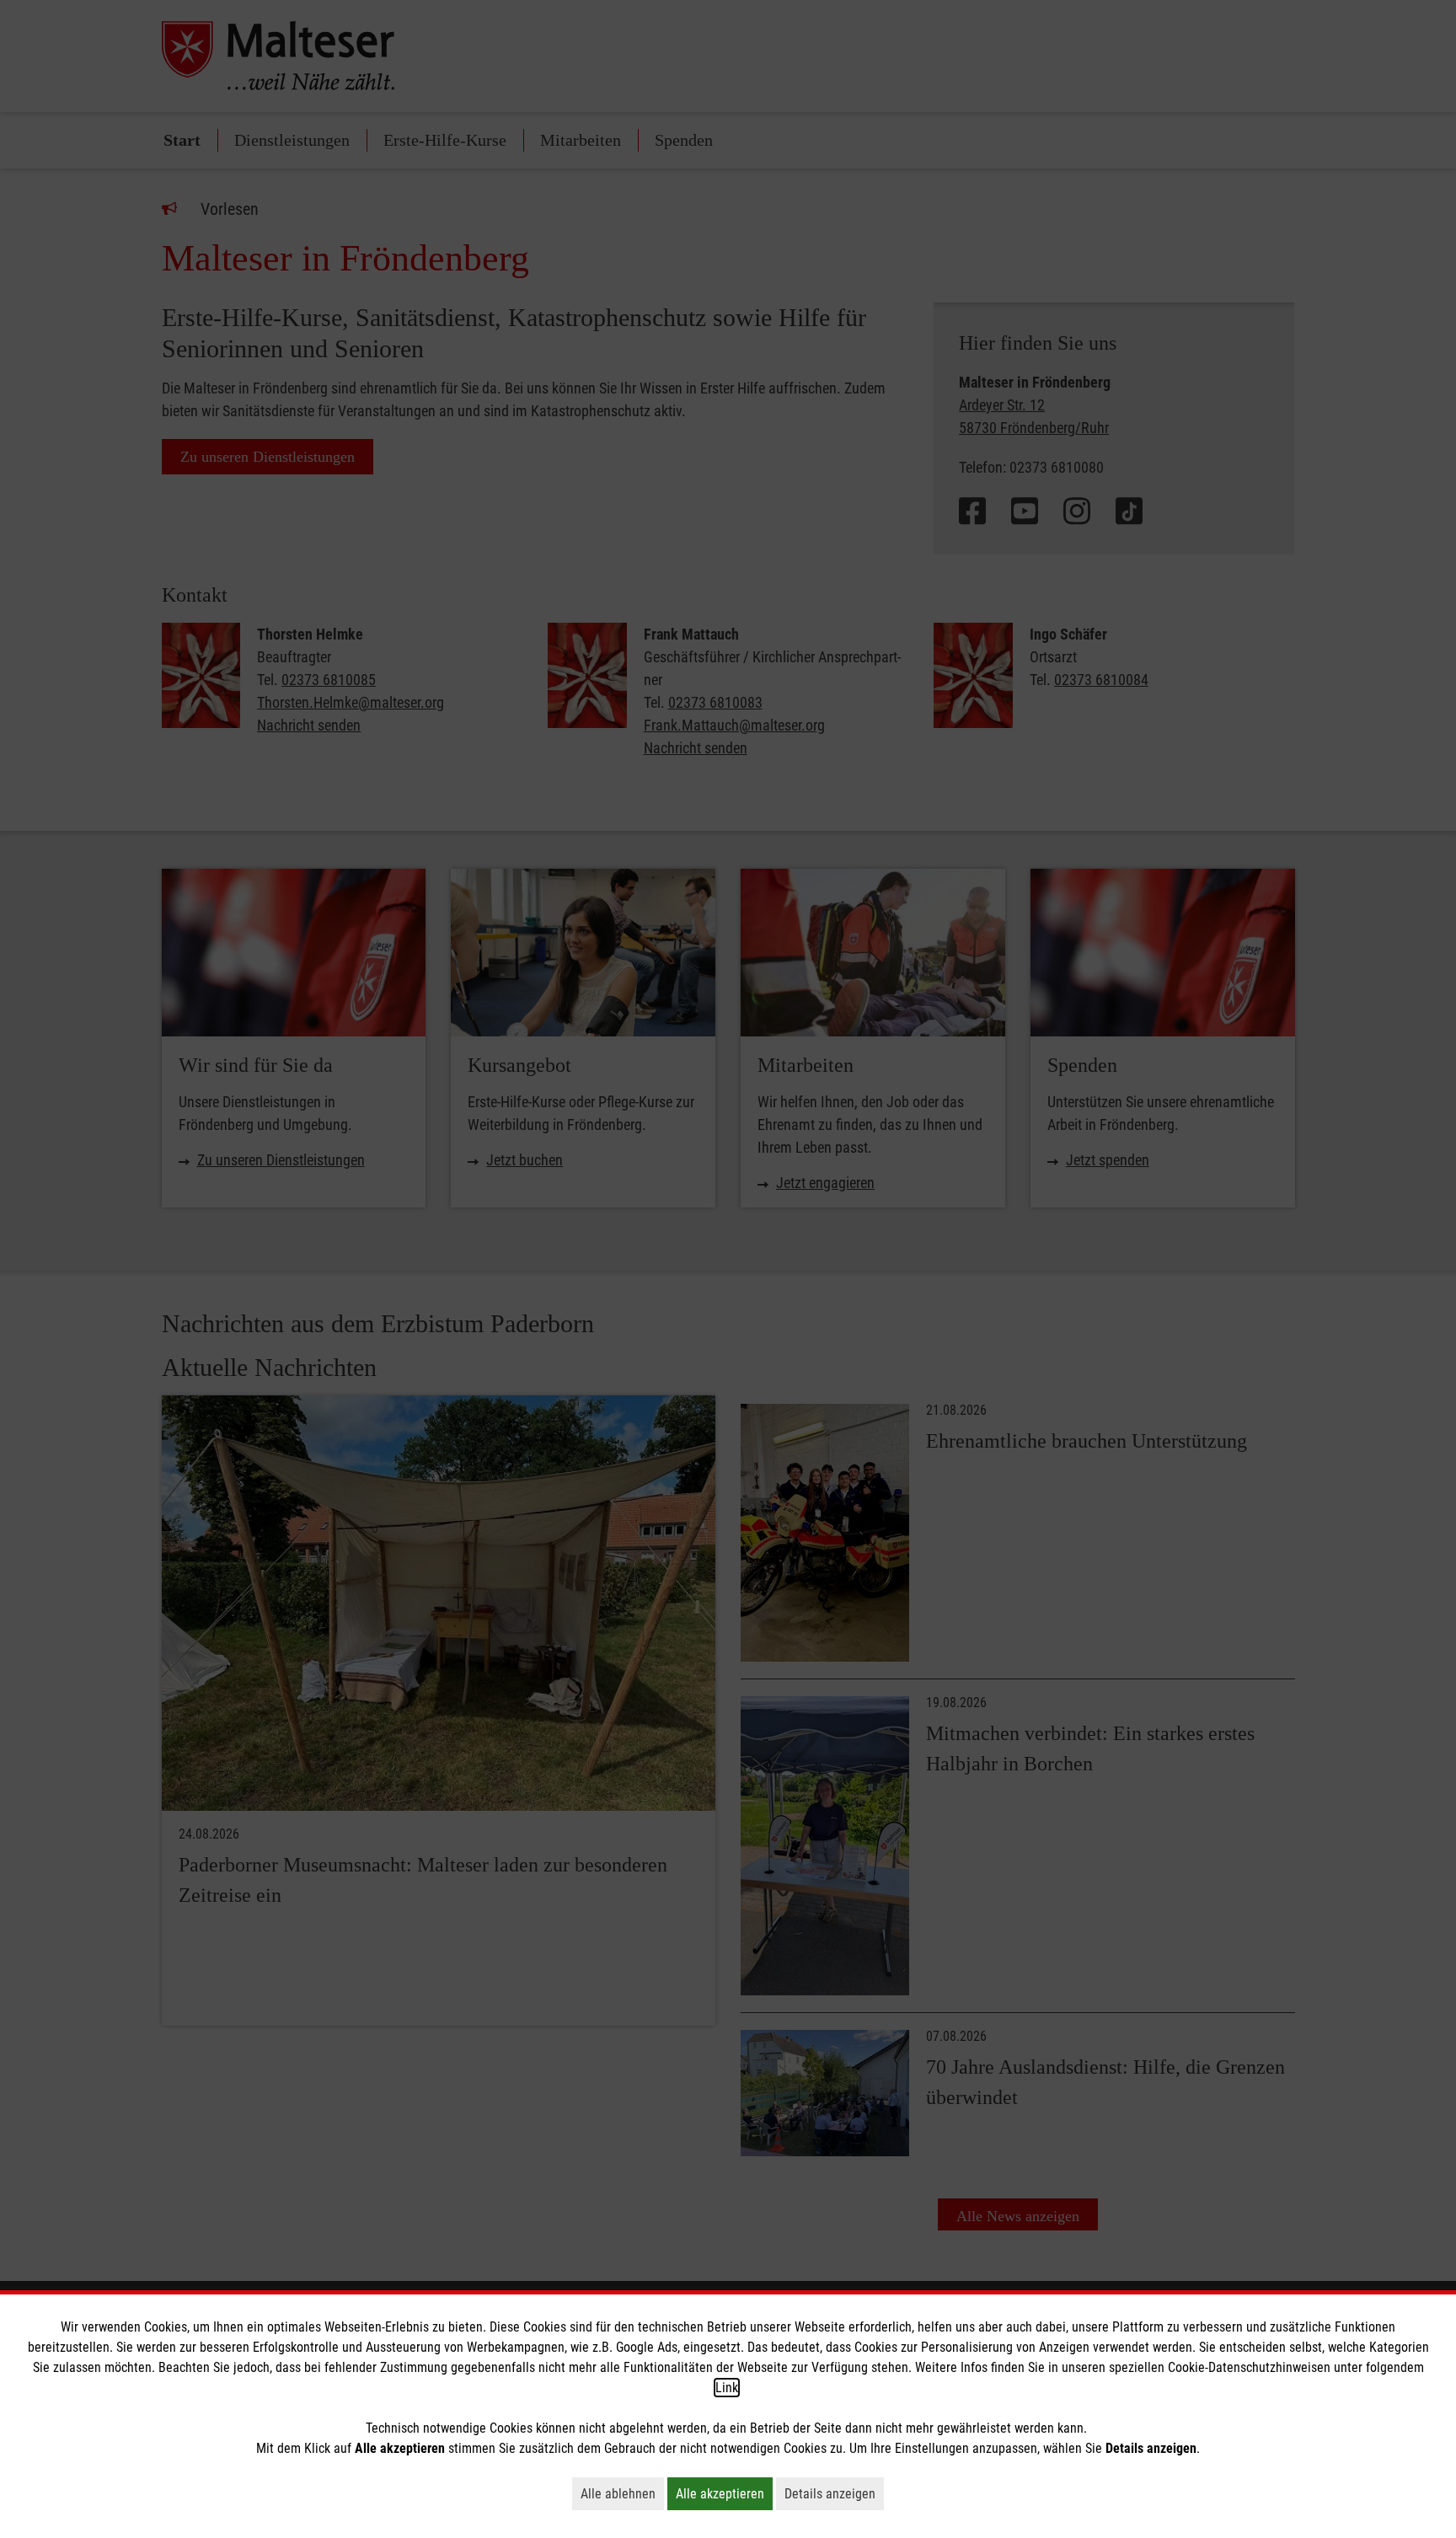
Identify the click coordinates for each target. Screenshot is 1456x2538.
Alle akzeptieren (724, 2493)
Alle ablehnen (622, 2493)
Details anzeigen (834, 2493)
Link (727, 2388)
